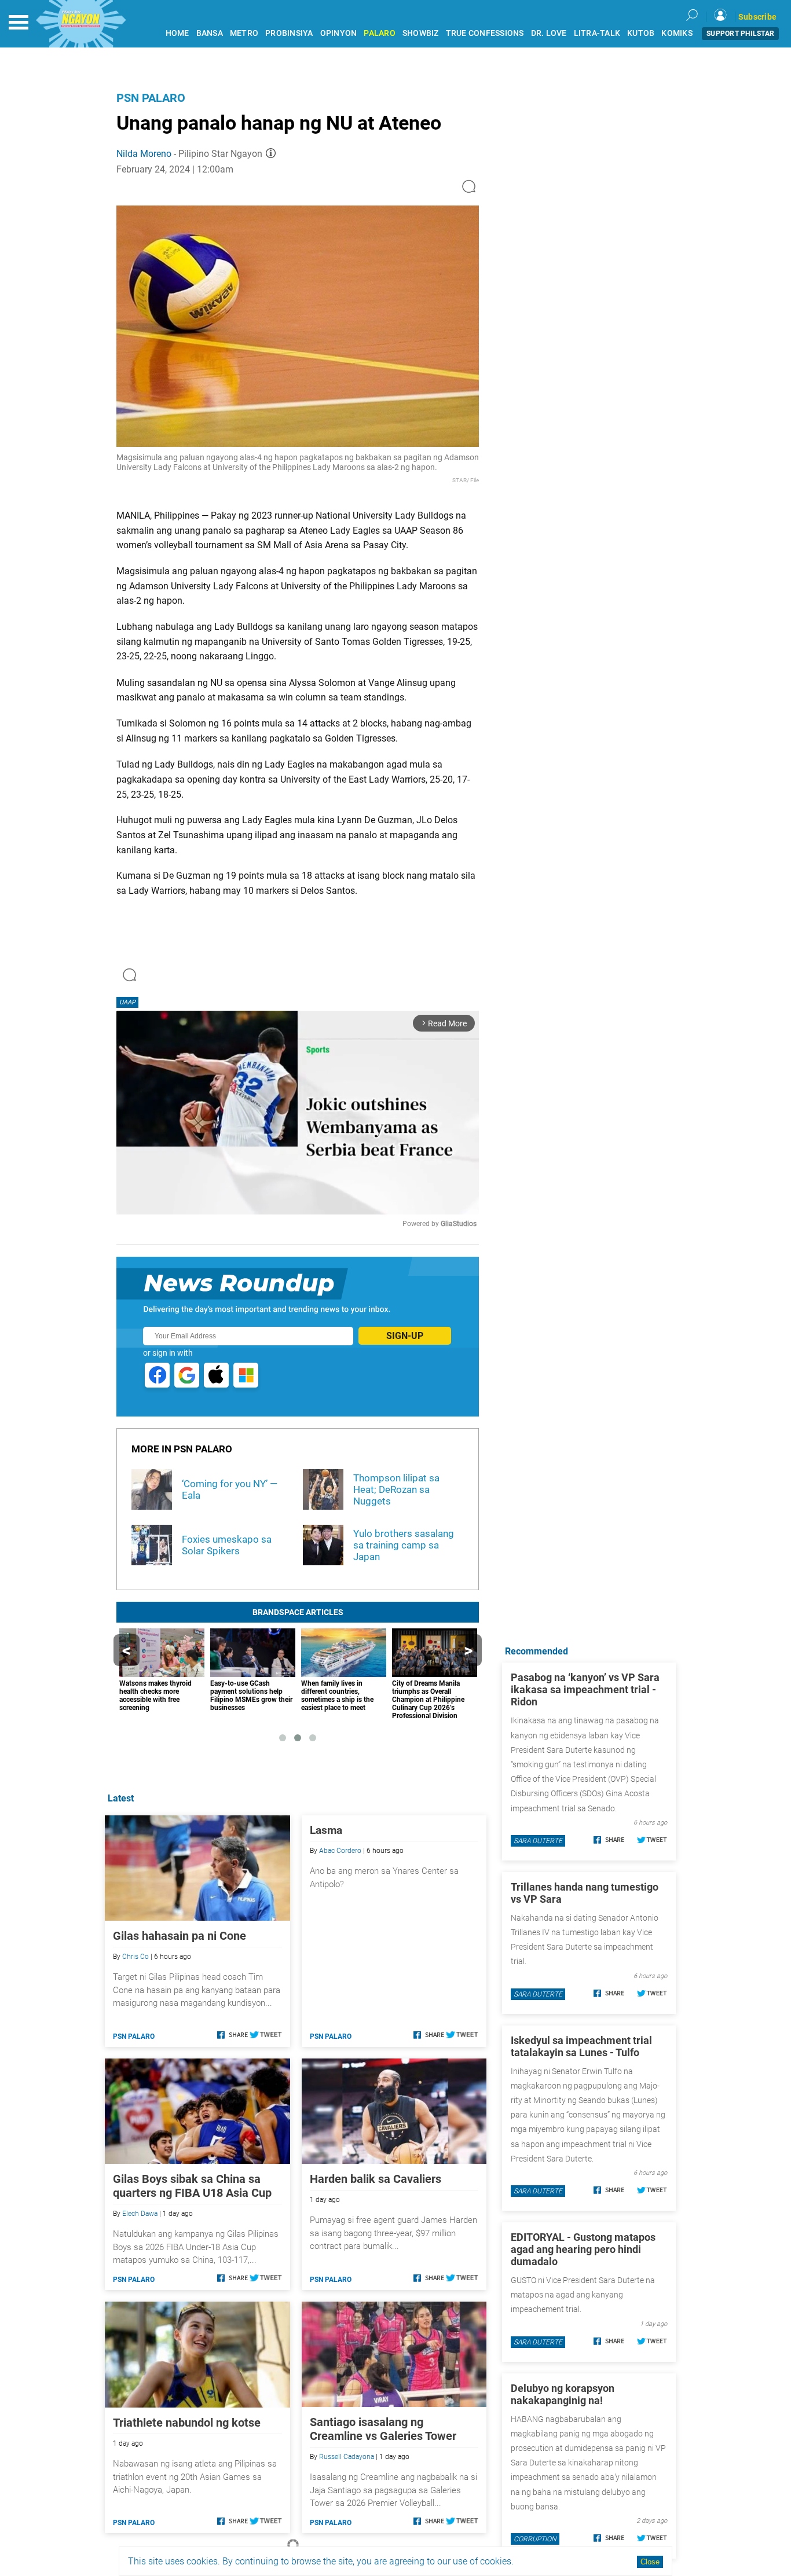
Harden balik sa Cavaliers (376, 2179)
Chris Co (136, 1957)
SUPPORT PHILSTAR (740, 34)
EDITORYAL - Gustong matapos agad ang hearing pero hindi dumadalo (583, 2249)
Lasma (326, 1830)
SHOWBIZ (421, 33)
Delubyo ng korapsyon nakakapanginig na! (563, 2394)
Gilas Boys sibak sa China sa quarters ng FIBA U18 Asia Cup (192, 2186)
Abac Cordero (340, 1851)
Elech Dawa (140, 2214)
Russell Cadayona (347, 2457)
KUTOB (641, 33)
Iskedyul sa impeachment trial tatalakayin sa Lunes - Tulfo (581, 2046)
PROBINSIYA (289, 33)
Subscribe (757, 17)
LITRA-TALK (597, 33)
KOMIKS (677, 33)
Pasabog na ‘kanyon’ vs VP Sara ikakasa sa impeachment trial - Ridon (585, 1689)
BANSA (210, 33)
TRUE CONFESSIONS (485, 33)
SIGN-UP (405, 1336)
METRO (244, 33)
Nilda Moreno (144, 154)
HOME (177, 33)
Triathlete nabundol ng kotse (187, 2423)
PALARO (380, 33)
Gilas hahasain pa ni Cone (180, 1936)
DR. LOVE (549, 33)
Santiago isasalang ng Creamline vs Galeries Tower (383, 2429)
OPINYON (339, 33)
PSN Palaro (151, 98)
